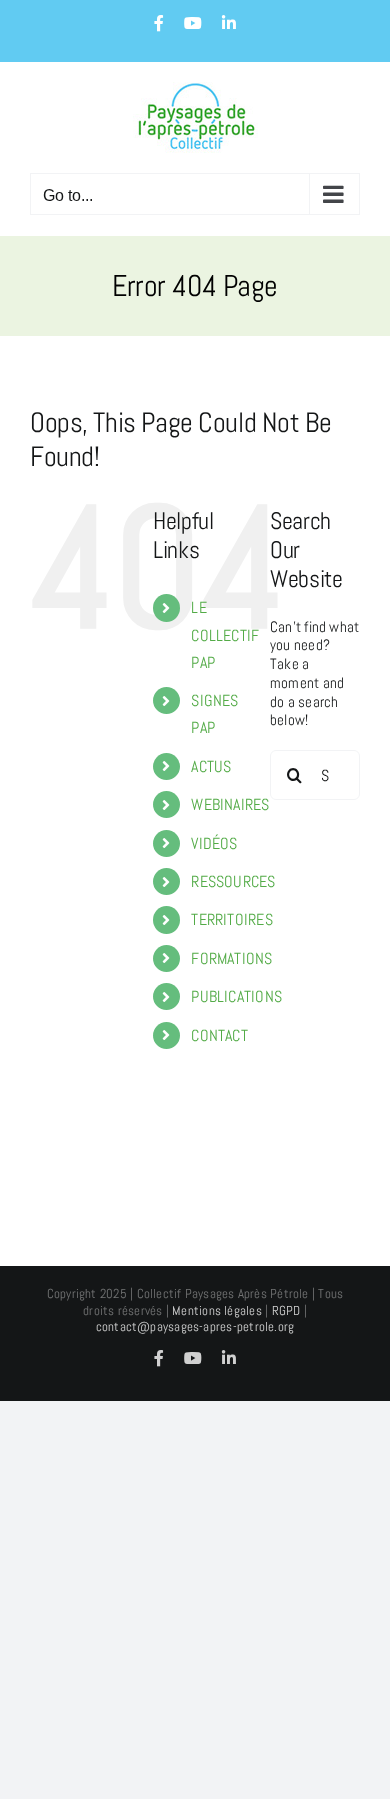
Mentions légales (217, 1310)
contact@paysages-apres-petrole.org (195, 1326)
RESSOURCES (233, 881)
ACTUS (211, 766)
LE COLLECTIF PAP (225, 634)
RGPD (286, 1310)
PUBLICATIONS (236, 996)
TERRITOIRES (231, 919)
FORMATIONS (231, 958)
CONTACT (219, 1035)
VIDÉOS (214, 843)
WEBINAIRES (230, 804)
